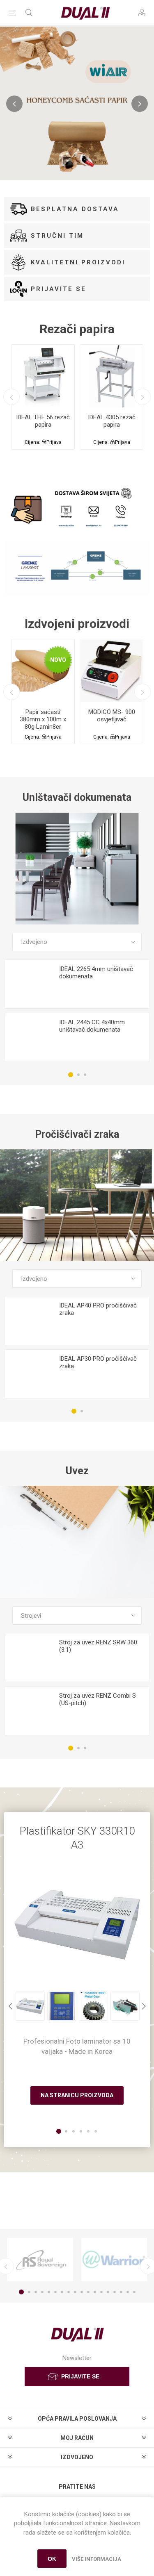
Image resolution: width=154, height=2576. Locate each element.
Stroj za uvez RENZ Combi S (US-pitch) (98, 1699)
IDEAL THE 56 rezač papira (43, 421)
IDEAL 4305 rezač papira (112, 421)
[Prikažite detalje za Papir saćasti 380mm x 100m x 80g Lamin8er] (43, 671)
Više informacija (97, 2559)
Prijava (54, 442)
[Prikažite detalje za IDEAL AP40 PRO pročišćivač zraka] (29, 1321)
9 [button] (75, 2292)
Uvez (77, 1471)
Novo (58, 660)
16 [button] (121, 2292)
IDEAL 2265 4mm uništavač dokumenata (96, 973)
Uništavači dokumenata (77, 797)
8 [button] (69, 2292)
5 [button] (49, 2292)
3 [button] (85, 1075)
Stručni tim (57, 236)
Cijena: (32, 442)
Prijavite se (59, 289)
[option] (43, 397)
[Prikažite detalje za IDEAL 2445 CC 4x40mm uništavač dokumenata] (29, 1038)
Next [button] (143, 397)
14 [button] (108, 2292)
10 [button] (82, 2292)
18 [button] (134, 2292)
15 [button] (115, 2292)
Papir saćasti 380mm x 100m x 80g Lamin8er (43, 719)
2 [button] (78, 1075)
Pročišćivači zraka (77, 1134)
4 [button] (42, 2292)
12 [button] (95, 2292)
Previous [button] (11, 397)
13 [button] (101, 2292)
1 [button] (71, 1075)
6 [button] (55, 2292)
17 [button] (128, 2292)
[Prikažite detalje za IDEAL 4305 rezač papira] (111, 376)
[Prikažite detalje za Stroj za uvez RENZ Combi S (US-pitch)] (29, 1711)
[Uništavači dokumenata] (77, 869)
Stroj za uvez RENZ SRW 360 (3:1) (98, 1646)
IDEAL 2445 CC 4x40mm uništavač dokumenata (92, 1026)
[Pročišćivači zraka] (77, 1205)
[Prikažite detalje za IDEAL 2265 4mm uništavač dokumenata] (29, 984)
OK (52, 2559)
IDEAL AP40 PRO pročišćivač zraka (98, 1309)
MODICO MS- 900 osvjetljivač (112, 716)
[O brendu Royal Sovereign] (40, 2260)
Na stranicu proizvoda (77, 2095)
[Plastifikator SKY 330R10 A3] (77, 1925)
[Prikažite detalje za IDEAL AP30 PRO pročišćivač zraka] (29, 1374)
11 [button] (88, 2292)
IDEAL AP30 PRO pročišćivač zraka (98, 1362)
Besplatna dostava (75, 209)
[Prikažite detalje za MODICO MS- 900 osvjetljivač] (111, 671)
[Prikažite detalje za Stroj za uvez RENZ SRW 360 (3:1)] (29, 1658)
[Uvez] (77, 1542)
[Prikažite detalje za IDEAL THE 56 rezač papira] (43, 376)
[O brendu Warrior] (114, 2260)
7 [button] (62, 2292)
